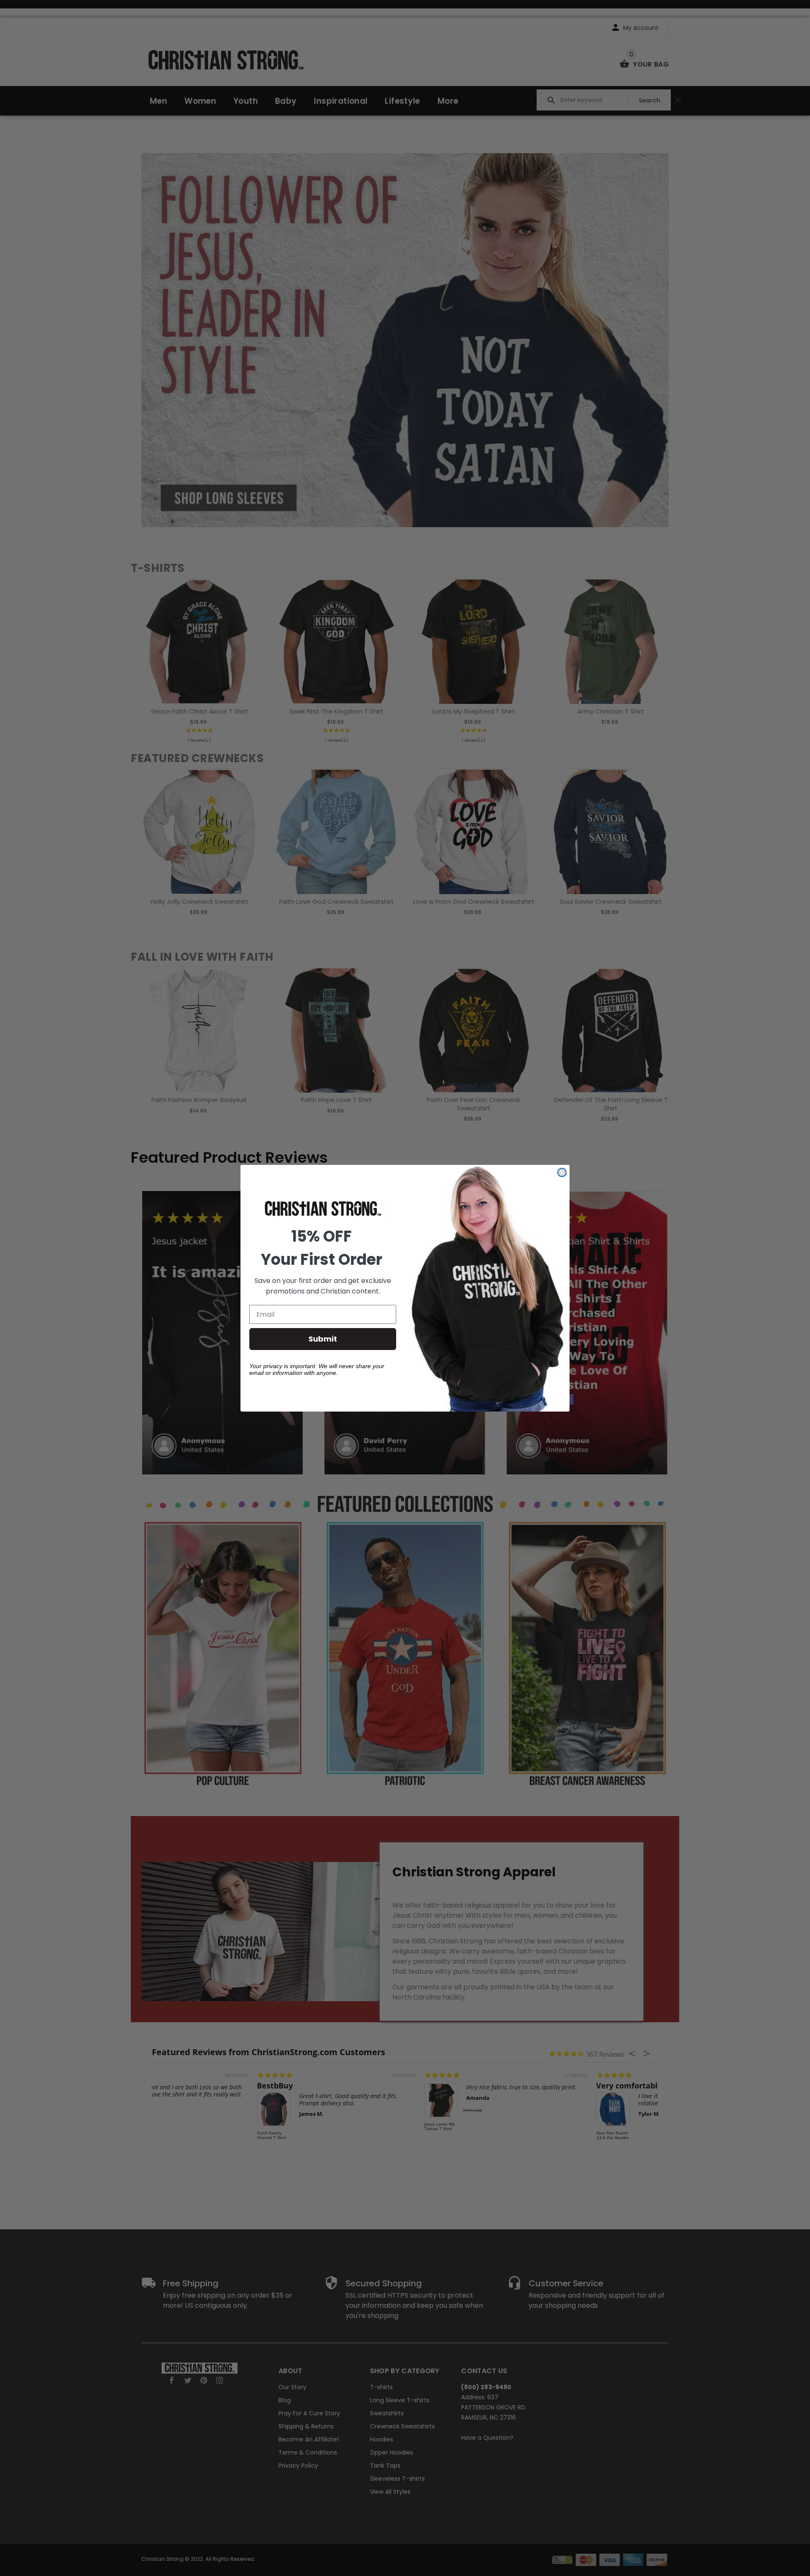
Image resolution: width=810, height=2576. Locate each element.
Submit (323, 1339)
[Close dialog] (562, 1172)
